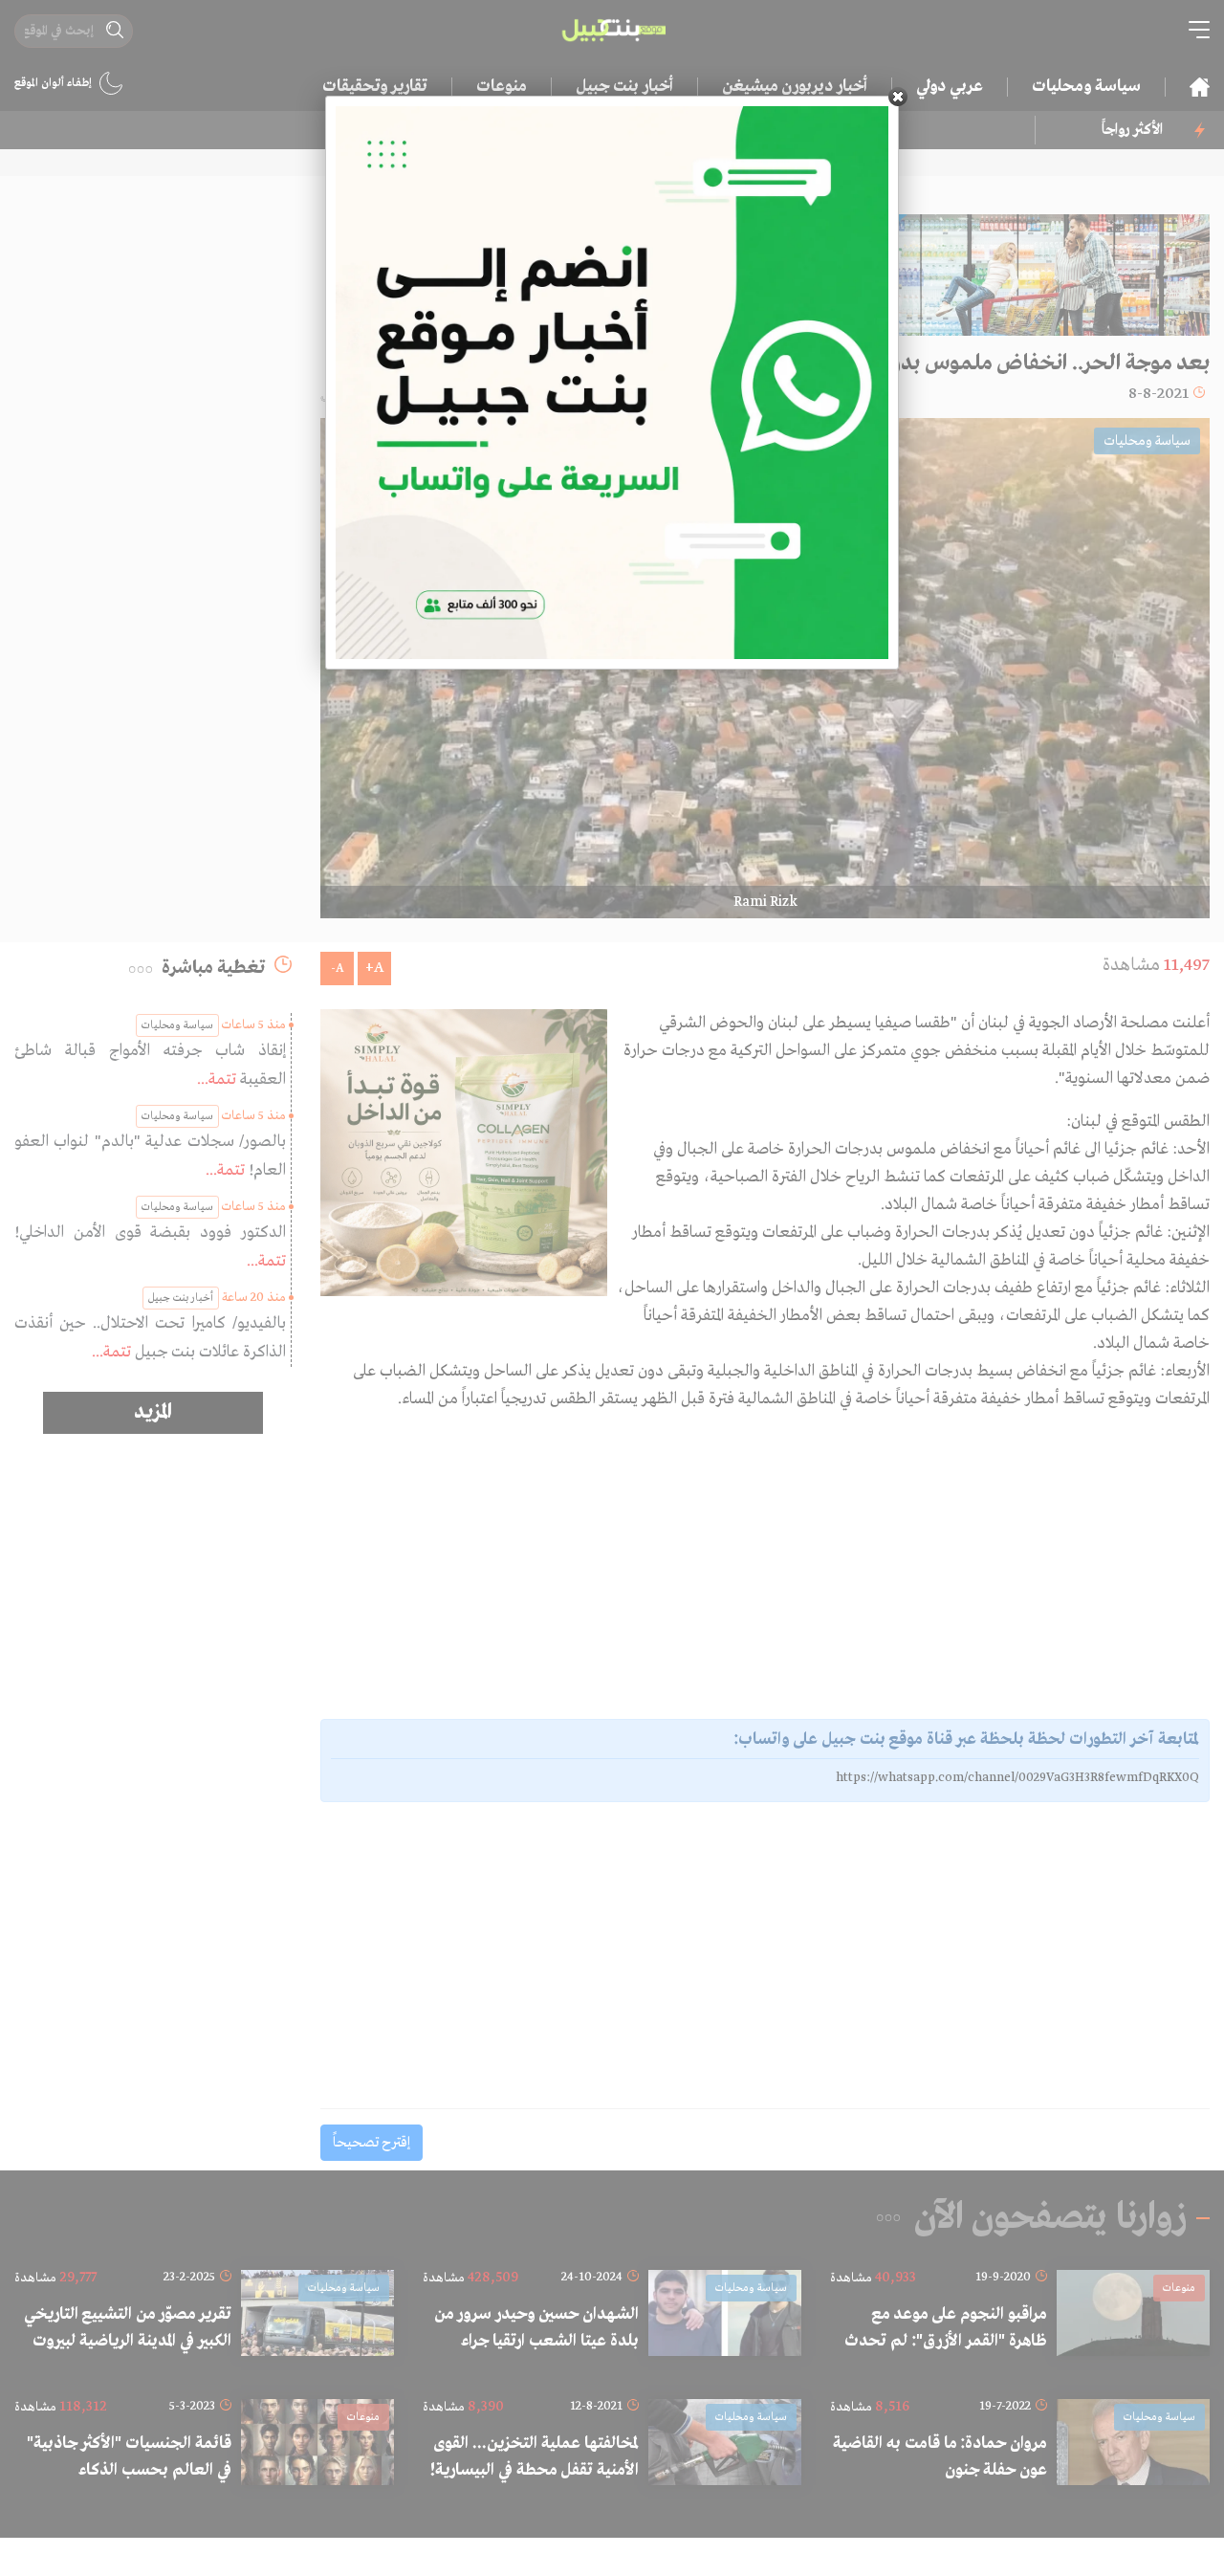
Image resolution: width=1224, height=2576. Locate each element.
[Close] (898, 97)
